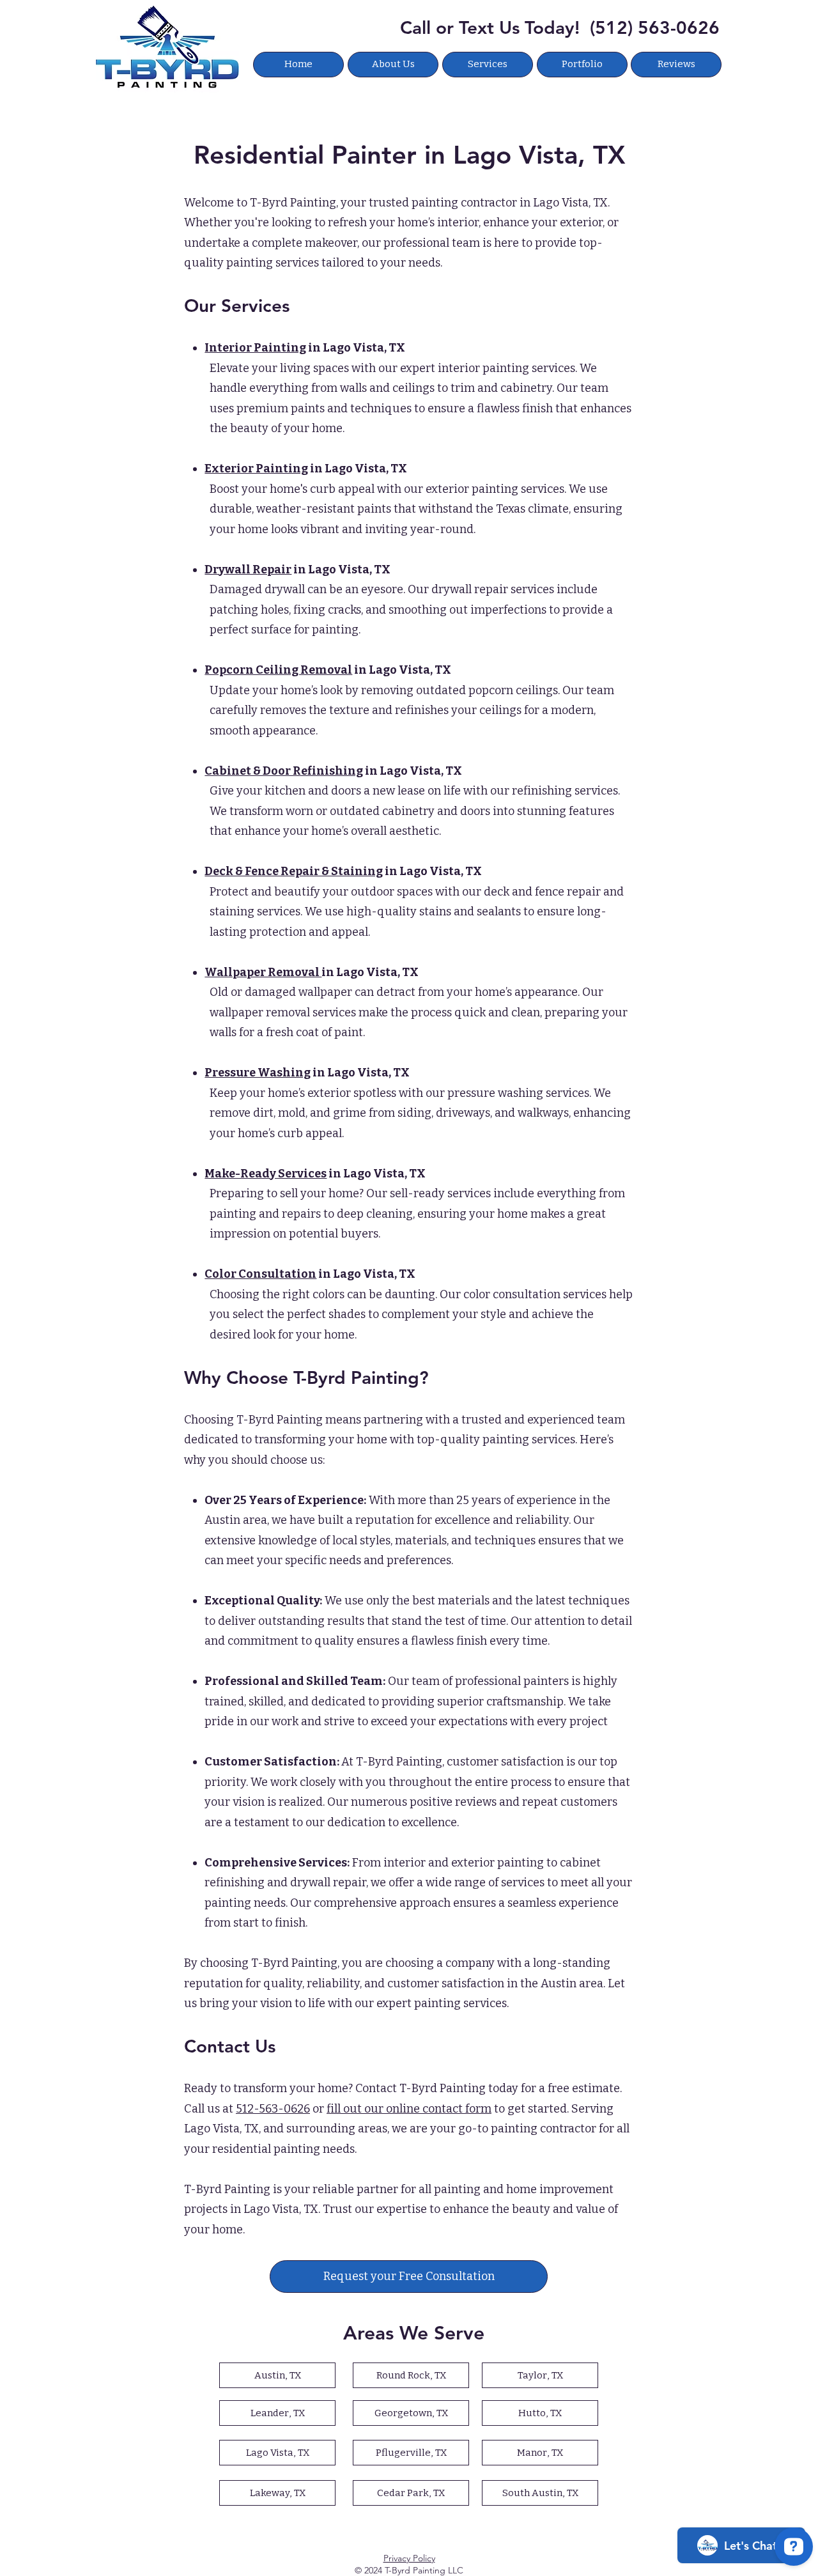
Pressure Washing (258, 1073)
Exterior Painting (256, 469)
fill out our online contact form (409, 2109)
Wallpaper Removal (263, 972)
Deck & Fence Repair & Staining (294, 871)
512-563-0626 (273, 2109)
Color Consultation (260, 1274)
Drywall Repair (248, 570)
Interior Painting (255, 348)
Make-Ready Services (266, 1174)
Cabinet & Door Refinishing (284, 771)
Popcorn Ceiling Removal (278, 670)
